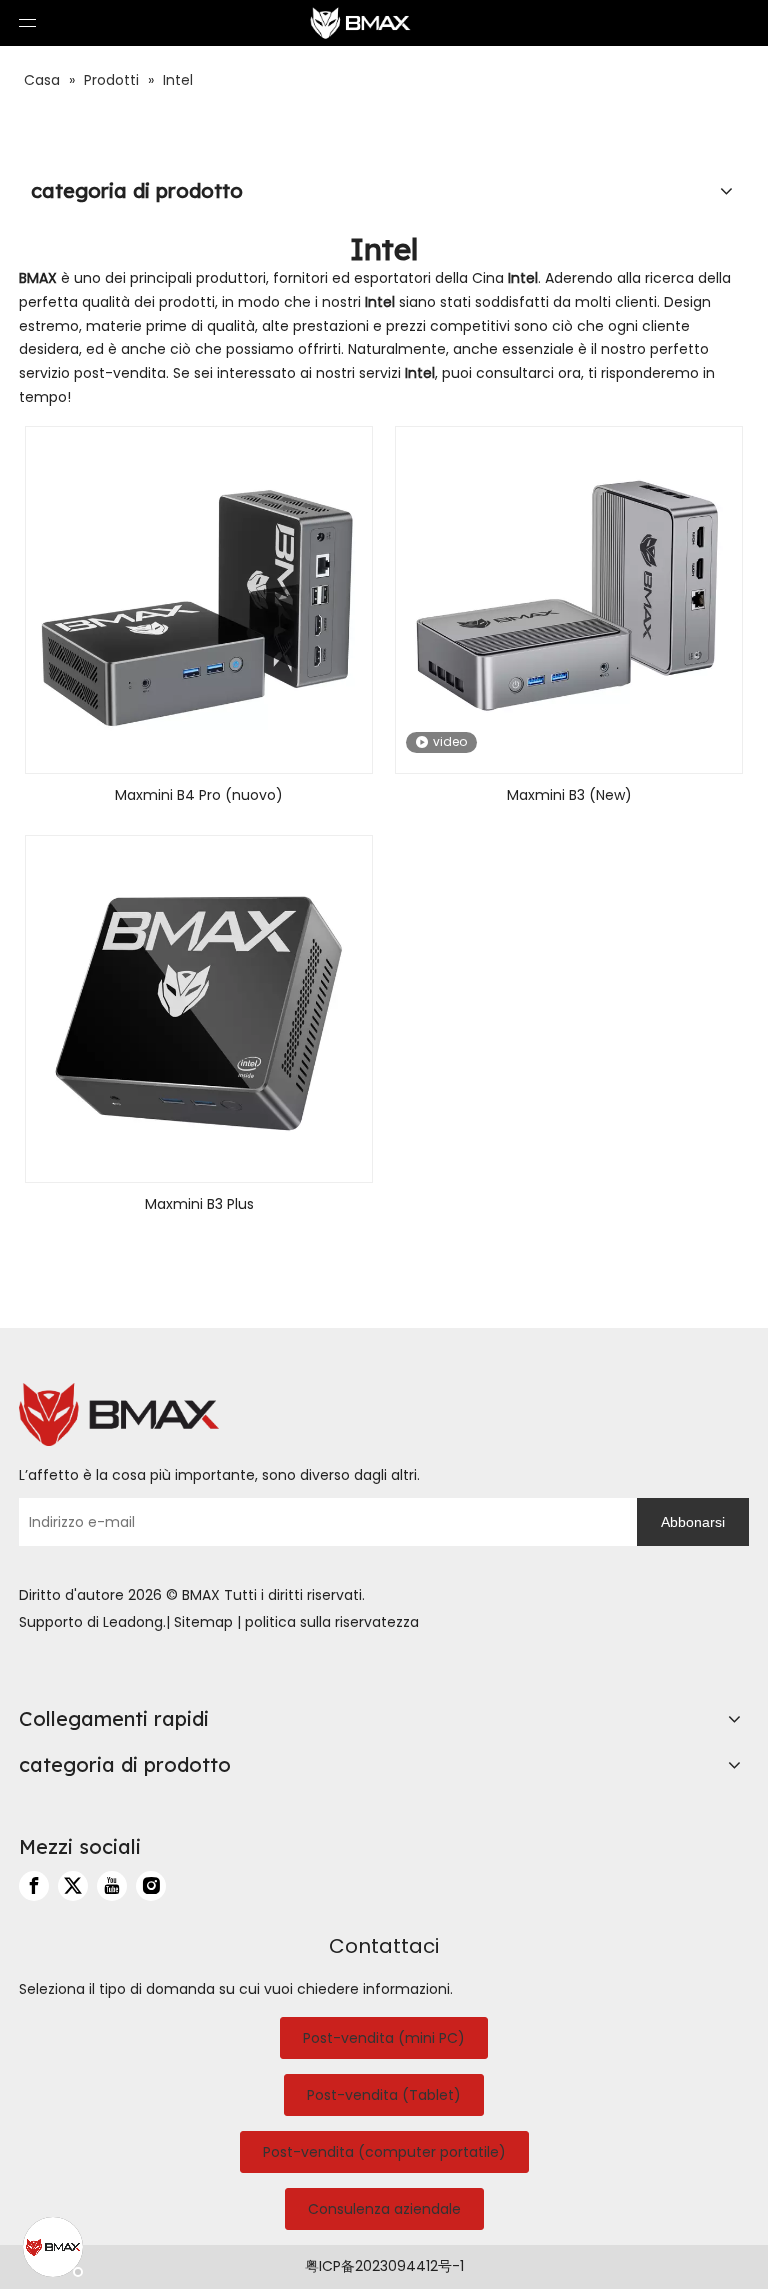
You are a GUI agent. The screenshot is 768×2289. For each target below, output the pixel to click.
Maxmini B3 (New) (569, 795)
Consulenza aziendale (384, 2209)
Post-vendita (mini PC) (384, 2038)
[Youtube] (112, 1886)
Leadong (133, 1622)
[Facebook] (34, 1886)
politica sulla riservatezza (332, 1622)
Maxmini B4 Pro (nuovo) (199, 795)
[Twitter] (73, 1886)
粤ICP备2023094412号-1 (384, 2266)
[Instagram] (151, 1886)
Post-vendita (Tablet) (384, 2095)
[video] (569, 599)
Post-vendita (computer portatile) (384, 2152)
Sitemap (203, 1622)
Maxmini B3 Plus (199, 1204)
